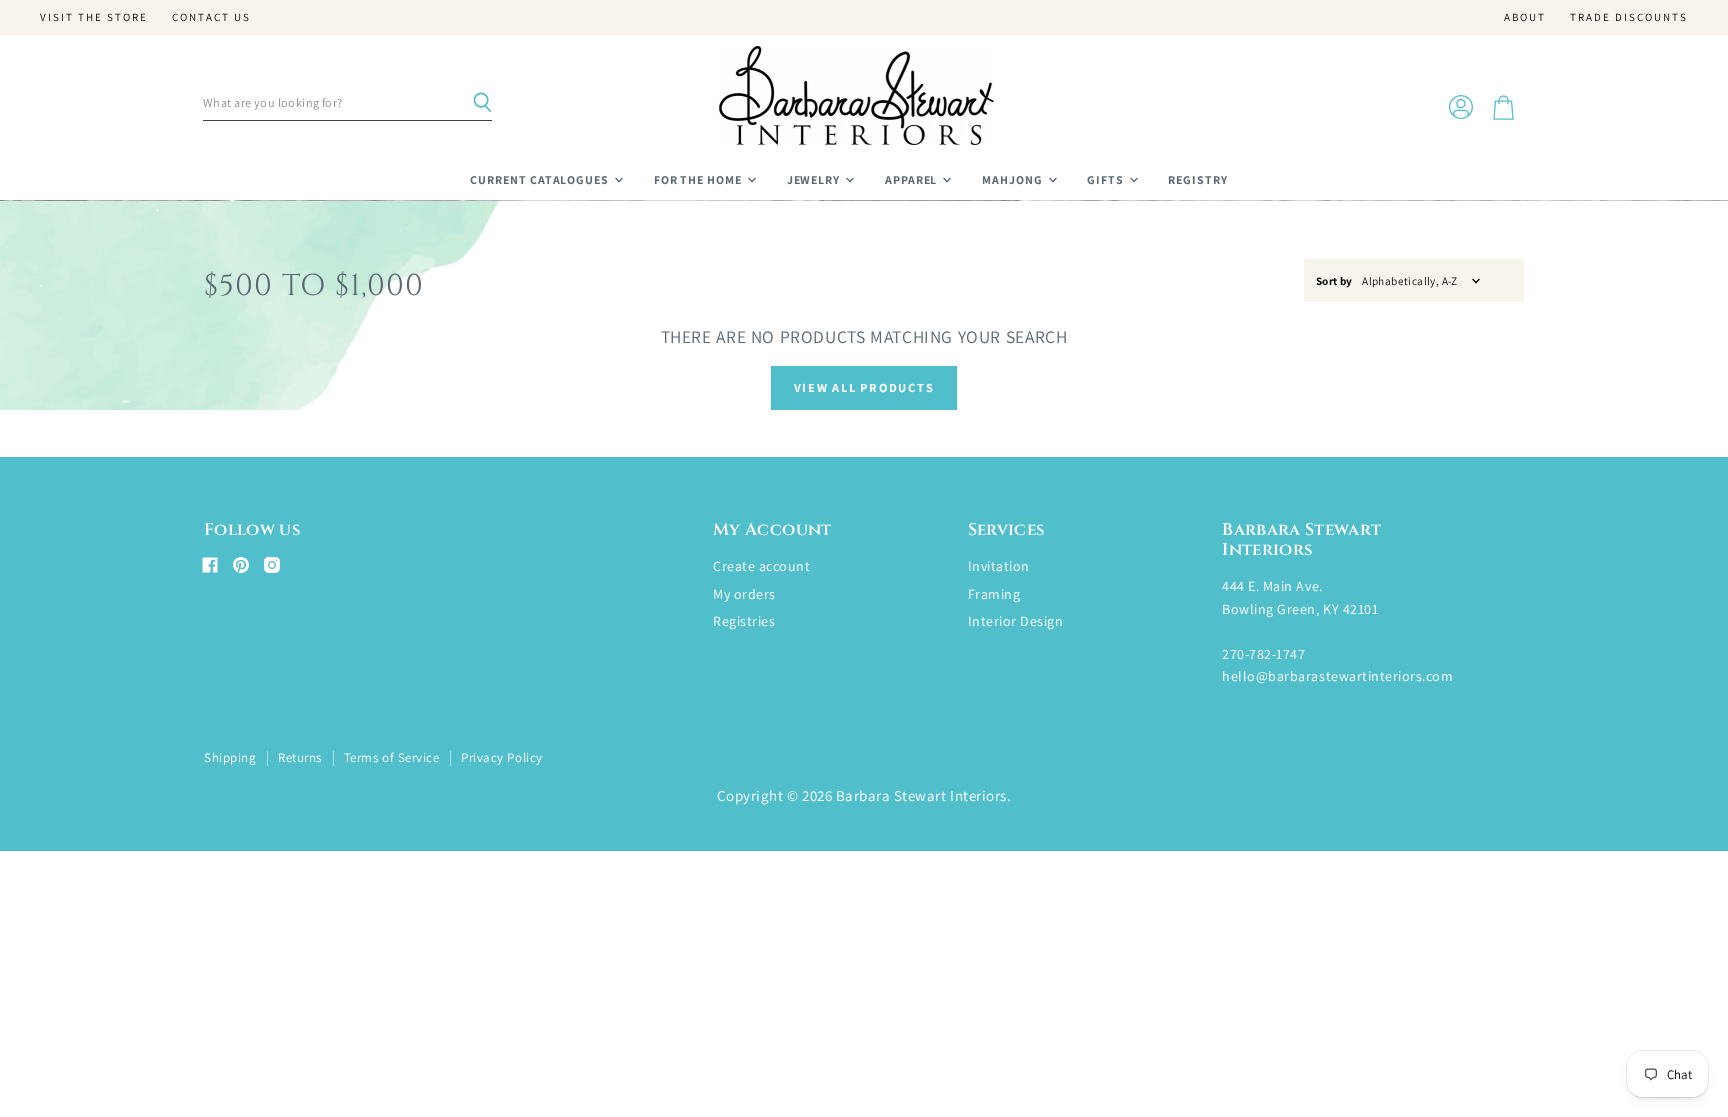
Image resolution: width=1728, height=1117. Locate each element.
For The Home (699, 179)
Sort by (1334, 281)
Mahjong (1014, 179)
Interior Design (1016, 621)
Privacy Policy (501, 757)
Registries (744, 621)
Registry (1198, 179)
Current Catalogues (541, 179)
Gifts (1107, 179)
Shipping (230, 757)
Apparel (913, 179)
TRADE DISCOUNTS (1629, 17)
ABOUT (1525, 17)
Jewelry (815, 179)
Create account (761, 566)
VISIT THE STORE (94, 17)
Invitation (999, 566)
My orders (744, 594)
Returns (300, 757)
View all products (864, 387)
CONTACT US (211, 17)
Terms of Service (391, 757)
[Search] (482, 103)
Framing (994, 594)
